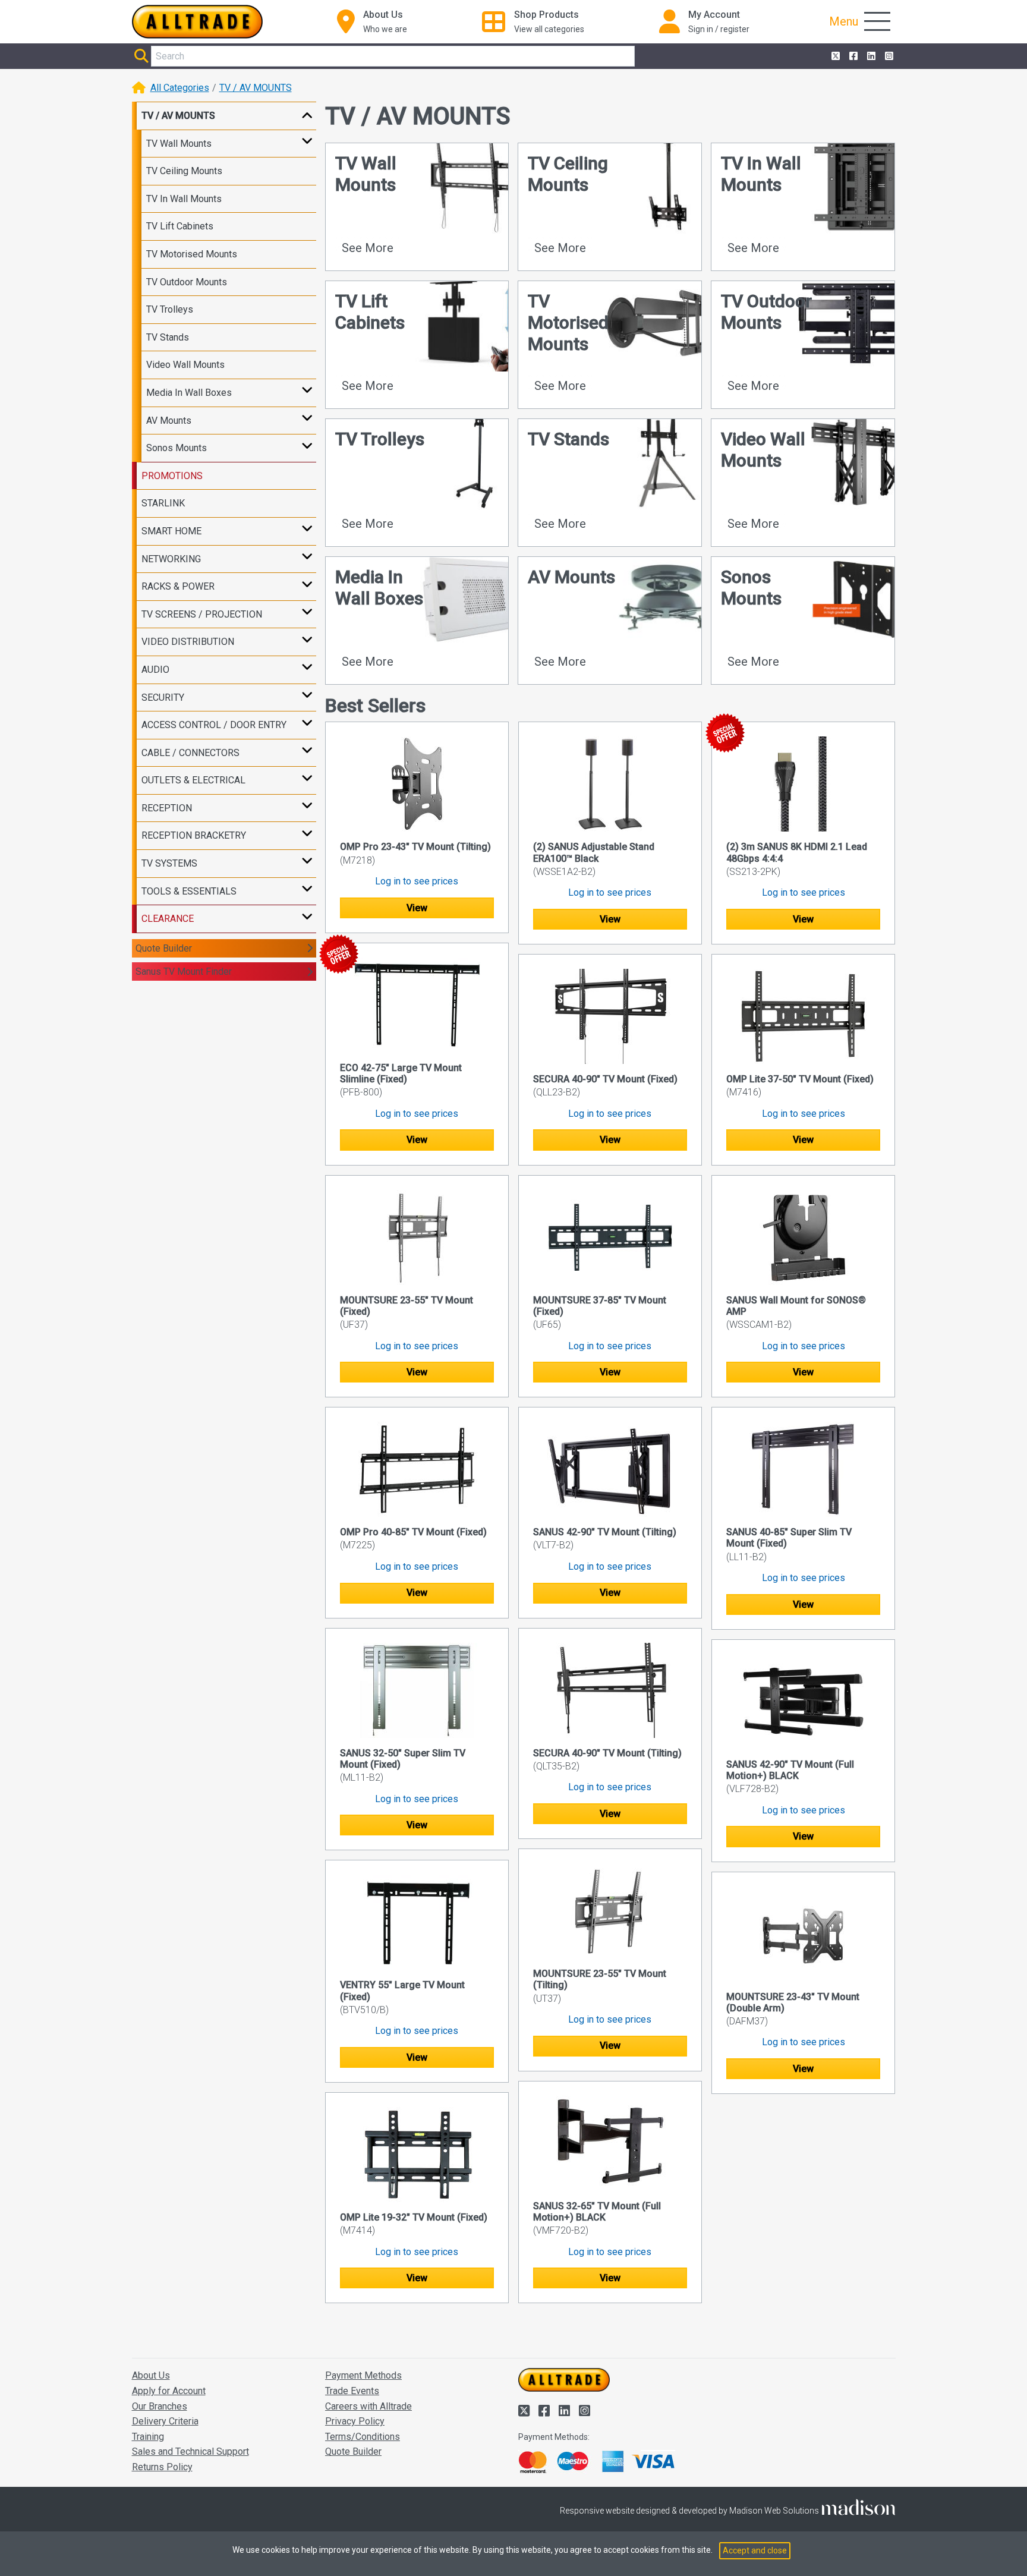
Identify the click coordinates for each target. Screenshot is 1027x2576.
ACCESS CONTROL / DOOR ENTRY (214, 725)
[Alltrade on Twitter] (834, 56)
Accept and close (755, 2550)
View (417, 908)
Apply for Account (169, 2391)
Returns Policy (162, 2467)
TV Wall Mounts (179, 144)
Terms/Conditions (363, 2437)
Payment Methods (363, 2375)
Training (148, 2437)
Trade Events (352, 2391)
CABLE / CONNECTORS (190, 753)
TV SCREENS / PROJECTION (202, 614)
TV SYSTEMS (169, 863)
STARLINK (163, 503)
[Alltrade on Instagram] (888, 56)
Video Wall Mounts (185, 365)
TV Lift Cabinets (180, 226)
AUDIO (155, 670)
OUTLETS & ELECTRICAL (193, 780)
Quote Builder (164, 948)
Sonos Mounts (177, 448)
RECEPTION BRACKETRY (194, 835)
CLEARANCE (168, 919)
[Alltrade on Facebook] (852, 56)
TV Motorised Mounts (192, 254)
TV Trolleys (170, 309)
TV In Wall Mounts (184, 199)
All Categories (180, 88)
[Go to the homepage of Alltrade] (197, 22)
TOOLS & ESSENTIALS (189, 891)
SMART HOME (171, 531)
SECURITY (163, 697)
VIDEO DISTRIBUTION (188, 642)
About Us (151, 2375)
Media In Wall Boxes (189, 393)
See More (368, 248)
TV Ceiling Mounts (184, 171)
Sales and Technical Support (190, 2451)
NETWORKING (171, 559)
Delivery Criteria (165, 2421)
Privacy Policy (355, 2421)
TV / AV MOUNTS (256, 88)
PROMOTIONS (172, 476)
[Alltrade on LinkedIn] (870, 56)
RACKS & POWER (178, 586)
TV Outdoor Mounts (187, 282)
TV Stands (168, 337)
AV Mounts (169, 421)
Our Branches (160, 2406)
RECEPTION (167, 808)
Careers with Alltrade (368, 2406)
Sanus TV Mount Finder (184, 971)
